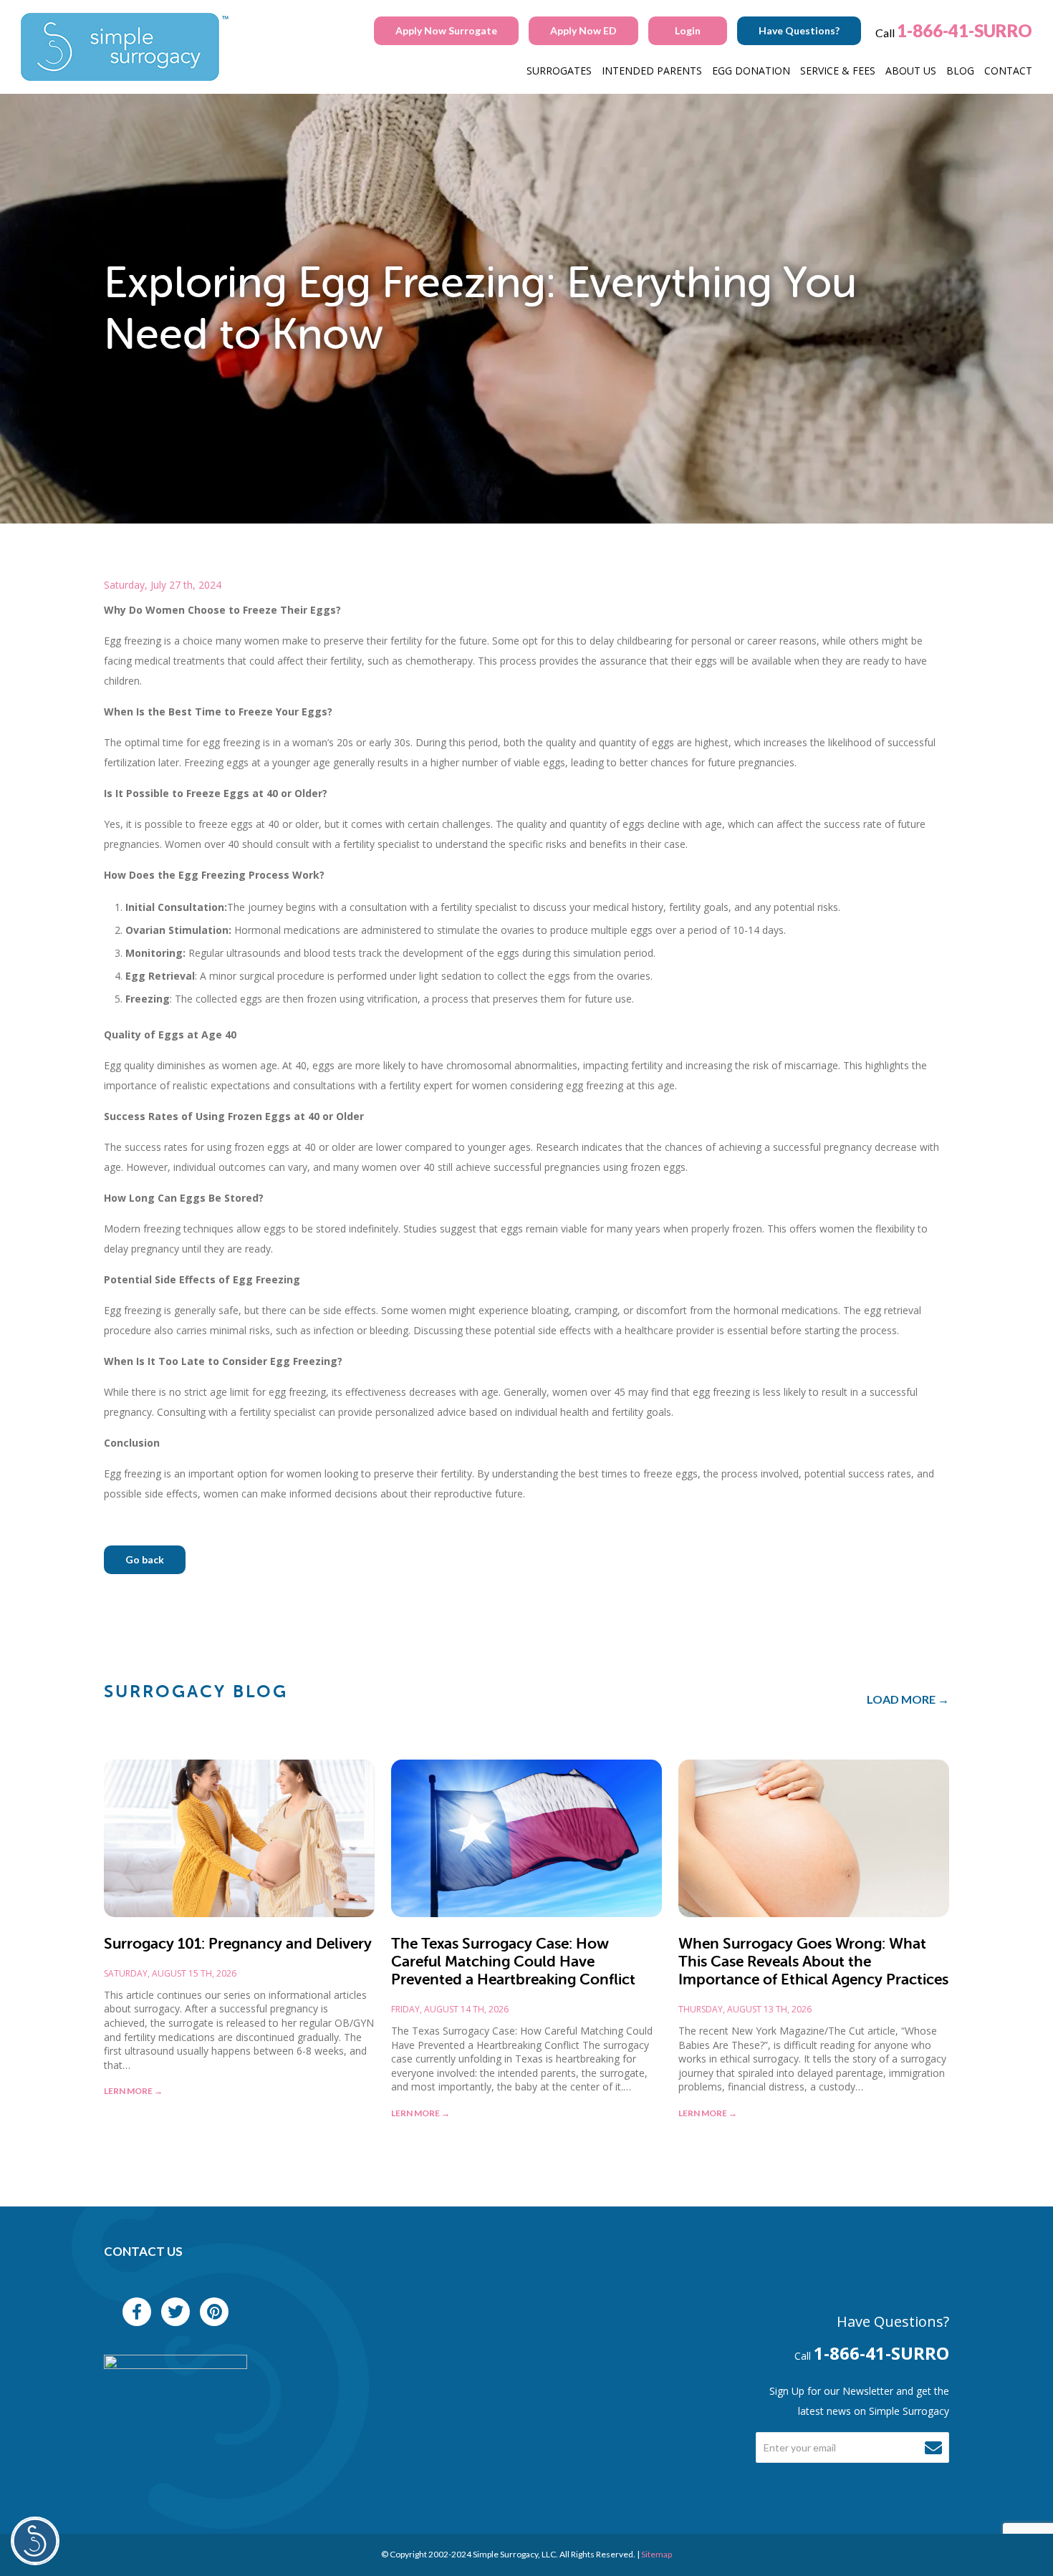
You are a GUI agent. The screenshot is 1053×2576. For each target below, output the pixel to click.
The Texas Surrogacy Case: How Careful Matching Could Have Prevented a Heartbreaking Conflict (513, 1962)
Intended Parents (652, 71)
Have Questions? (799, 30)
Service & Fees (838, 71)
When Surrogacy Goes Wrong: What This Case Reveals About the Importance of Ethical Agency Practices (813, 1962)
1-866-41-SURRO (965, 30)
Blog (960, 71)
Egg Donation (751, 71)
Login (688, 30)
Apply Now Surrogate (446, 30)
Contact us (143, 2251)
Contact (1008, 71)
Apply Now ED (583, 30)
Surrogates (559, 71)
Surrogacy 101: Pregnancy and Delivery (238, 1944)
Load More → (908, 1699)
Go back (145, 1559)
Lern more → (133, 2091)
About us (911, 71)
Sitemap (657, 2554)
